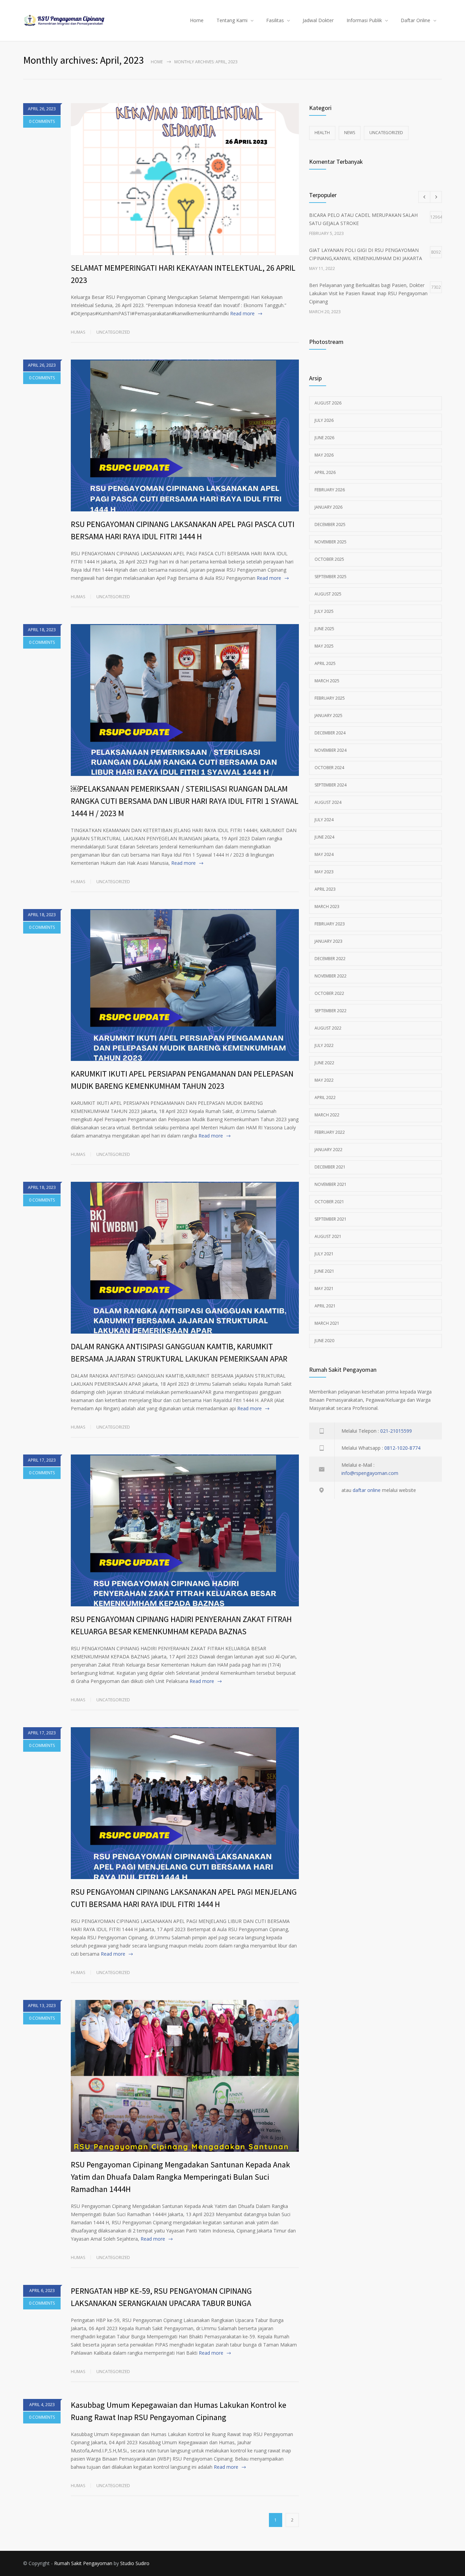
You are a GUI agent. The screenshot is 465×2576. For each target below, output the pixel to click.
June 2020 (324, 1341)
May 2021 (324, 1289)
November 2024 (331, 750)
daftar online (367, 1490)
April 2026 (325, 472)
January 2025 (328, 715)
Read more (242, 313)
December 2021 (330, 1167)
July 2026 (324, 420)
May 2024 (324, 854)
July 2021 (324, 1254)
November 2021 (331, 1184)
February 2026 (330, 490)
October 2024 (329, 768)
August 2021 (328, 1236)
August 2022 (328, 1028)
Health (322, 133)
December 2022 (330, 959)
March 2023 (327, 907)
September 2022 (331, 1011)
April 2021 (325, 1306)
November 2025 (331, 542)
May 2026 (324, 455)
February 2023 (330, 924)
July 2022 (324, 1045)
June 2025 (324, 629)
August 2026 (328, 403)
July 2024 (324, 820)
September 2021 (331, 1219)
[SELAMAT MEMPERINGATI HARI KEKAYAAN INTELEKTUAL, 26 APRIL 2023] (185, 179)
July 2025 (324, 611)
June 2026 (324, 438)
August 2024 (328, 802)
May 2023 (324, 872)
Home (197, 20)
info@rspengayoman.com (370, 1473)
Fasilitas (275, 20)
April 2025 (325, 663)
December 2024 (330, 733)
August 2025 (328, 594)
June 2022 (324, 1063)
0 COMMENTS (42, 121)
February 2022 (330, 1132)
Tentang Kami (232, 20)
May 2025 (324, 646)
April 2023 (325, 889)
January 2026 (328, 507)
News (350, 133)
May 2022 (324, 1080)
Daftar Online (415, 20)
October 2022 (329, 993)
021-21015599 (396, 1431)
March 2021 (327, 1323)
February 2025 (330, 698)
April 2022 (325, 1098)
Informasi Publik (364, 20)
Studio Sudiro (135, 2563)
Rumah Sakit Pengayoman (83, 2563)
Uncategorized (113, 332)
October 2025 (329, 559)
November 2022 (331, 976)
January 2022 (328, 1150)
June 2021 (324, 1271)
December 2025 (330, 524)
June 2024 (324, 837)
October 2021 (329, 1202)
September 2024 (331, 785)
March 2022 (327, 1115)
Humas (78, 332)
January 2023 (328, 941)
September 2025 (331, 577)
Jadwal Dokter (318, 20)
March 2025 (327, 681)
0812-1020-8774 (402, 1448)
